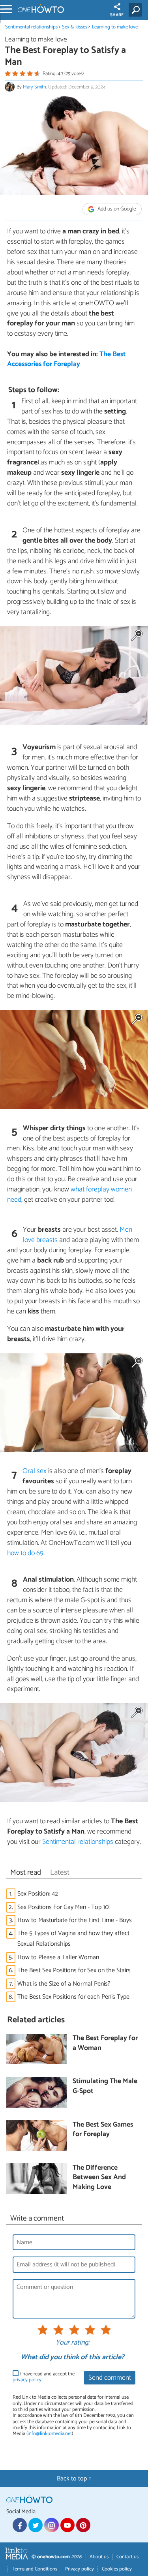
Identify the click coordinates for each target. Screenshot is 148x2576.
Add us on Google (116, 209)
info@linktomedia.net (50, 2434)
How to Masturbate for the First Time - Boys (75, 1920)
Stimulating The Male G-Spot (105, 2087)
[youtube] (67, 2525)
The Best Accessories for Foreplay (67, 359)
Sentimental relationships (31, 27)
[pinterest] (83, 2525)
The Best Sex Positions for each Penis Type (73, 1997)
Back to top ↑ (74, 2479)
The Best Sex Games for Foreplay (103, 2130)
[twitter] (36, 2525)
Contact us (127, 2557)
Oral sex (35, 1471)
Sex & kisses (75, 27)
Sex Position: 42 (38, 1894)
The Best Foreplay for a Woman (105, 2043)
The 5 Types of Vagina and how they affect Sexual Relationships (73, 1939)
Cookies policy (117, 2569)
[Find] (137, 10)
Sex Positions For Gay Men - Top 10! (64, 1907)
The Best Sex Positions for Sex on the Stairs (74, 1970)
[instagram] (51, 2525)
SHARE (117, 15)
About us (99, 2557)
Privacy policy (80, 2569)
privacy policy (27, 2380)
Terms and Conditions (35, 2569)
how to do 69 (25, 1553)
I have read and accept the (44, 2377)
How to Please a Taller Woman (58, 1957)
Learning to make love (115, 27)
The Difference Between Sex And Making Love (99, 2178)
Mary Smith (35, 87)
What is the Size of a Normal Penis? (64, 1984)
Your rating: (72, 2343)
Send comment (110, 2378)
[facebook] (20, 2525)
